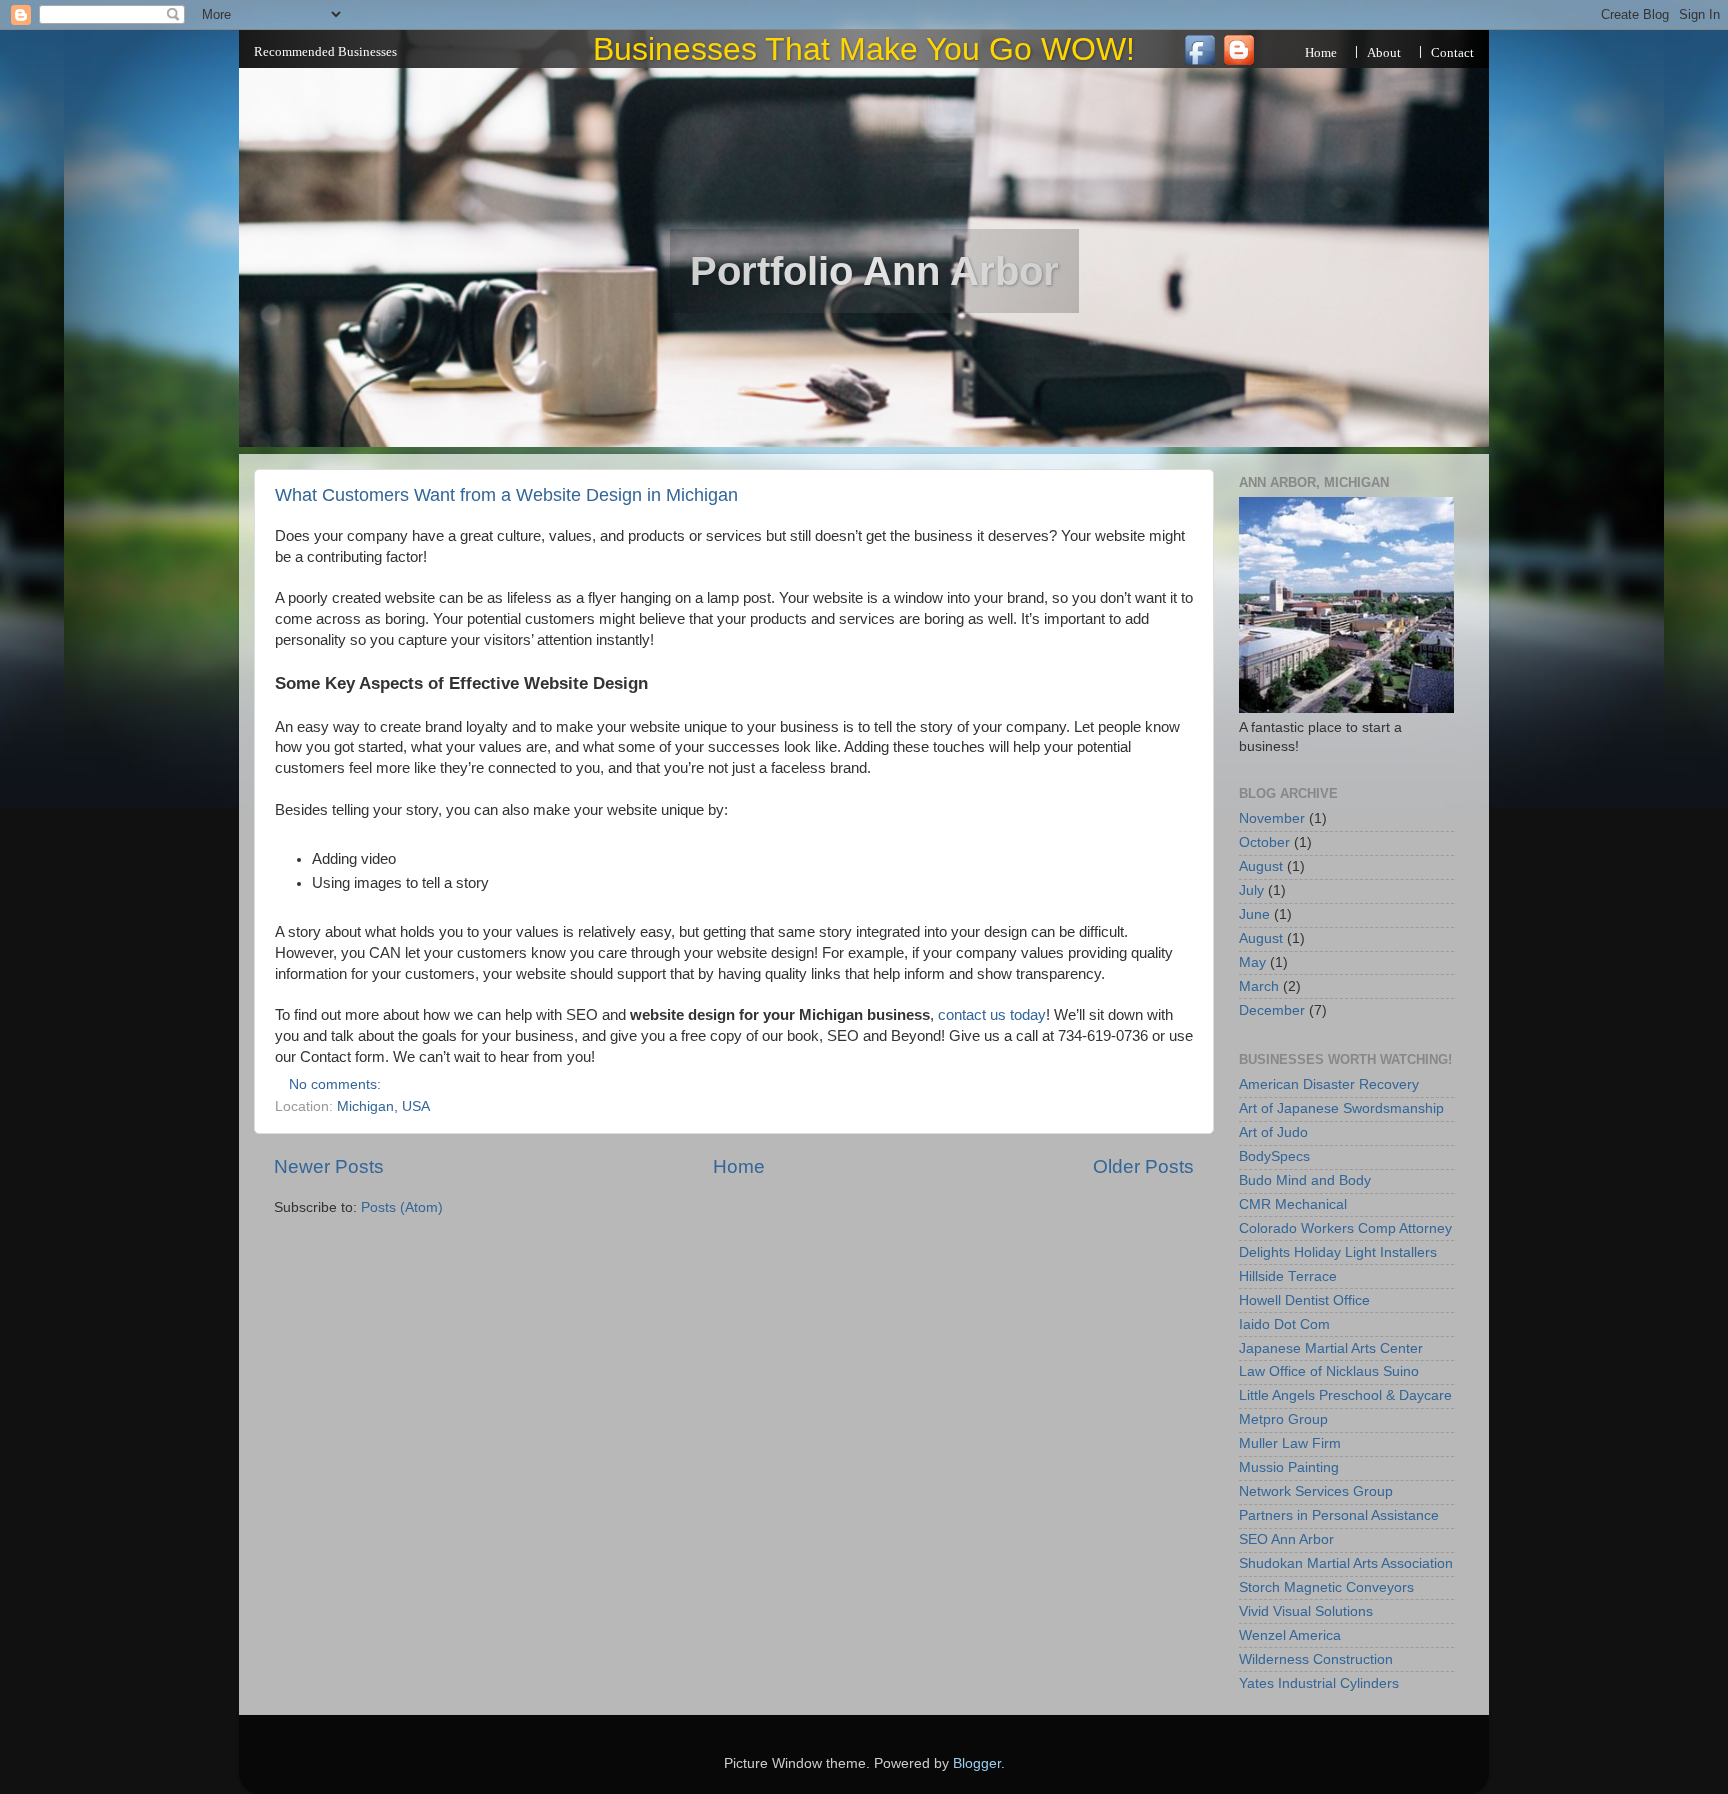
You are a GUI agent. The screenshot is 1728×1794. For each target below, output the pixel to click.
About (1384, 52)
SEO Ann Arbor (1286, 1539)
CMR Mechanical (1293, 1204)
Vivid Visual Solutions (1306, 1611)
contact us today (992, 1015)
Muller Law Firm (1290, 1443)
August (1261, 866)
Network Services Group (1316, 1491)
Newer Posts (329, 1166)
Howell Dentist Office (1304, 1300)
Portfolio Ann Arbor (874, 271)
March (1259, 986)
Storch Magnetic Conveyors (1326, 1587)
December (1272, 1010)
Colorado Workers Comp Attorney (1345, 1228)
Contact (1452, 52)
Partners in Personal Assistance (1339, 1515)
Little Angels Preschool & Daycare (1345, 1395)
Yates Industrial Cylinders (1319, 1683)
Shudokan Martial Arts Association (1346, 1563)
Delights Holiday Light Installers (1338, 1252)
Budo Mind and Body (1305, 1180)
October (1264, 842)
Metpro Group (1283, 1419)
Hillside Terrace (1288, 1276)
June (1254, 914)
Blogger (977, 1763)
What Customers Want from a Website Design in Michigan (506, 495)
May (1252, 962)
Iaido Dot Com (1284, 1324)
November (1272, 818)
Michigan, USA (383, 1106)
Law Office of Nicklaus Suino (1329, 1371)
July (1251, 890)
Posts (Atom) (402, 1207)
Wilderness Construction (1316, 1659)
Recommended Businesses (325, 51)
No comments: (337, 1084)
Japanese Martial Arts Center (1331, 1348)
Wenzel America (1290, 1635)
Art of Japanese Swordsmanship (1341, 1108)
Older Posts (1143, 1166)
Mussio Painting (1289, 1467)
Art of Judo (1273, 1132)
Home (1321, 52)
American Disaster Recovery (1329, 1084)
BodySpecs (1274, 1156)
